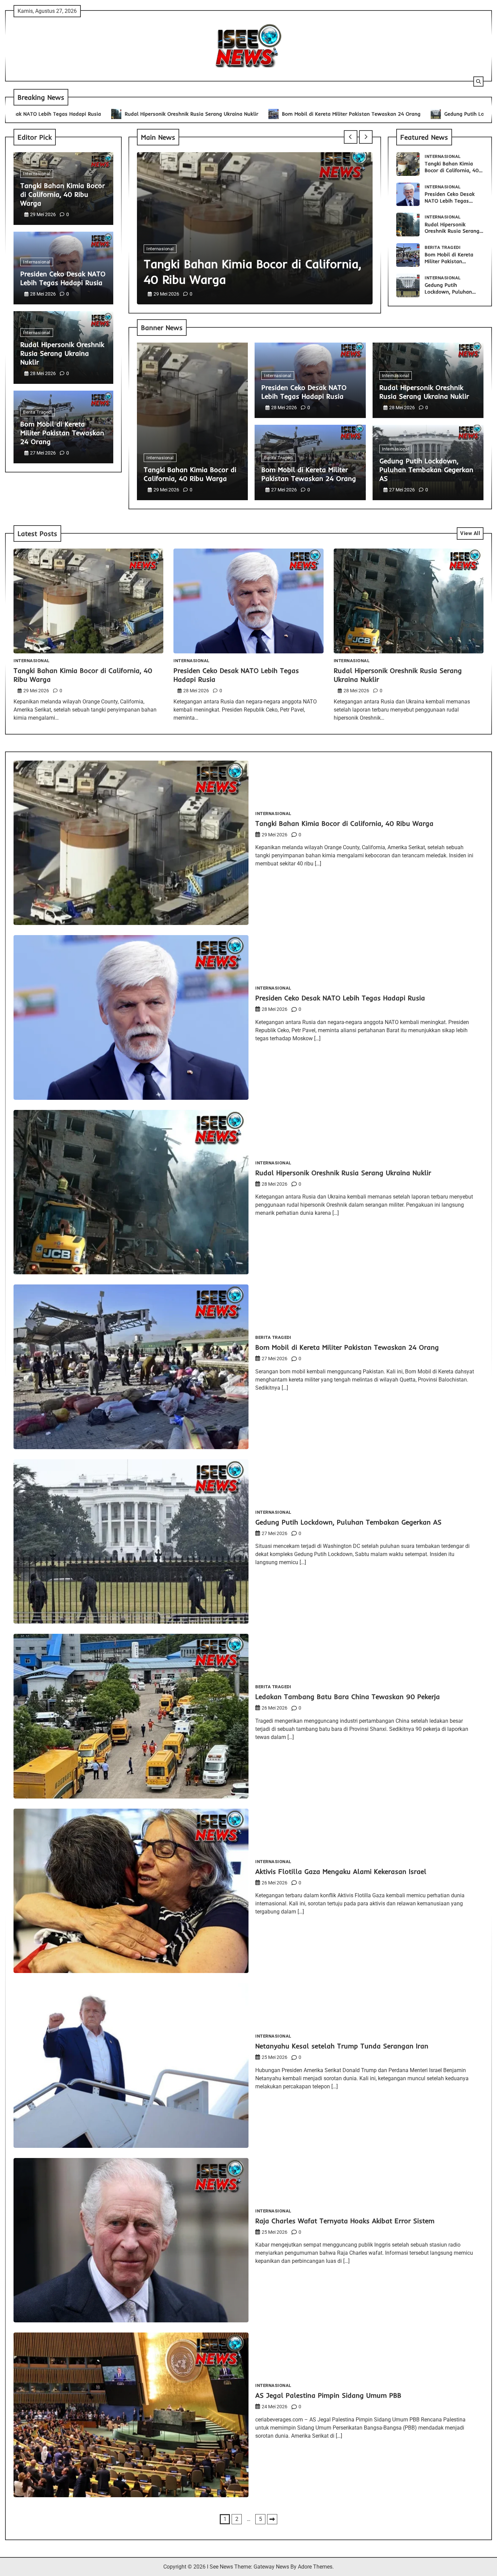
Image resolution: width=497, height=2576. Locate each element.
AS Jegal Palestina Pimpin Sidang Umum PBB (328, 2395)
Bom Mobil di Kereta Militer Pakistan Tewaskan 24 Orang (231, 114)
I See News (220, 2567)
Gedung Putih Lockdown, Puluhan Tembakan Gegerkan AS (394, 114)
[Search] (478, 82)
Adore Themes (315, 2567)
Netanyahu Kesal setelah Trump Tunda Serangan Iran (342, 2046)
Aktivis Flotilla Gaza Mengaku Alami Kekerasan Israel (341, 1871)
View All (470, 533)
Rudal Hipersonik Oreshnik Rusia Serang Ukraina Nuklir (71, 114)
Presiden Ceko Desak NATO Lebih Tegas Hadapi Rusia (63, 278)
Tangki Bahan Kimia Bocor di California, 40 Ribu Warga (63, 194)
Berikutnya (272, 2519)
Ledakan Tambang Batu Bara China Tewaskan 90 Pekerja (348, 1697)
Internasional (37, 174)
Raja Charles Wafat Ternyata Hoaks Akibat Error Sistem (345, 2221)
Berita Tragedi (38, 412)
